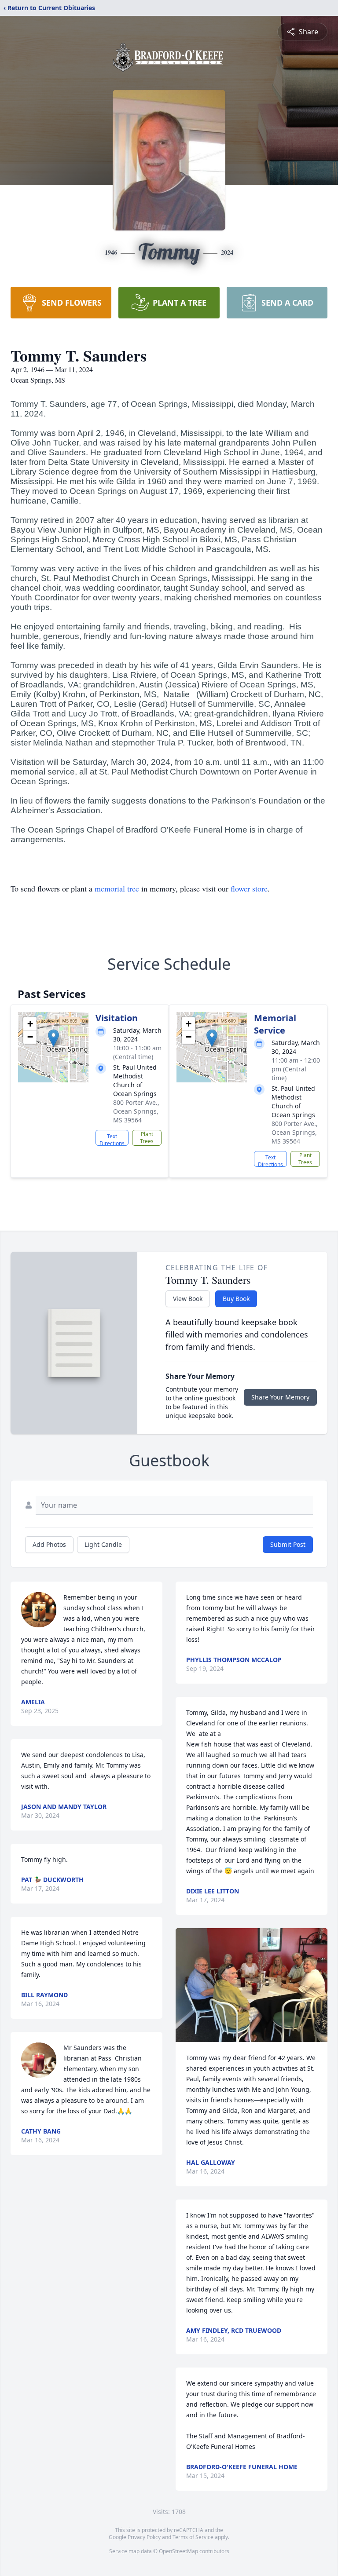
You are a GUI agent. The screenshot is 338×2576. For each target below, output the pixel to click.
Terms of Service (193, 2537)
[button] (53, 1038)
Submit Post (288, 1544)
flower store (249, 888)
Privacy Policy (144, 2537)
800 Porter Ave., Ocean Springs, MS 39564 (136, 1111)
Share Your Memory (280, 1397)
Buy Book (236, 1299)
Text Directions (112, 1139)
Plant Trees (147, 1138)
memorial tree (117, 888)
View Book (188, 1299)
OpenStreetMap (178, 2551)
